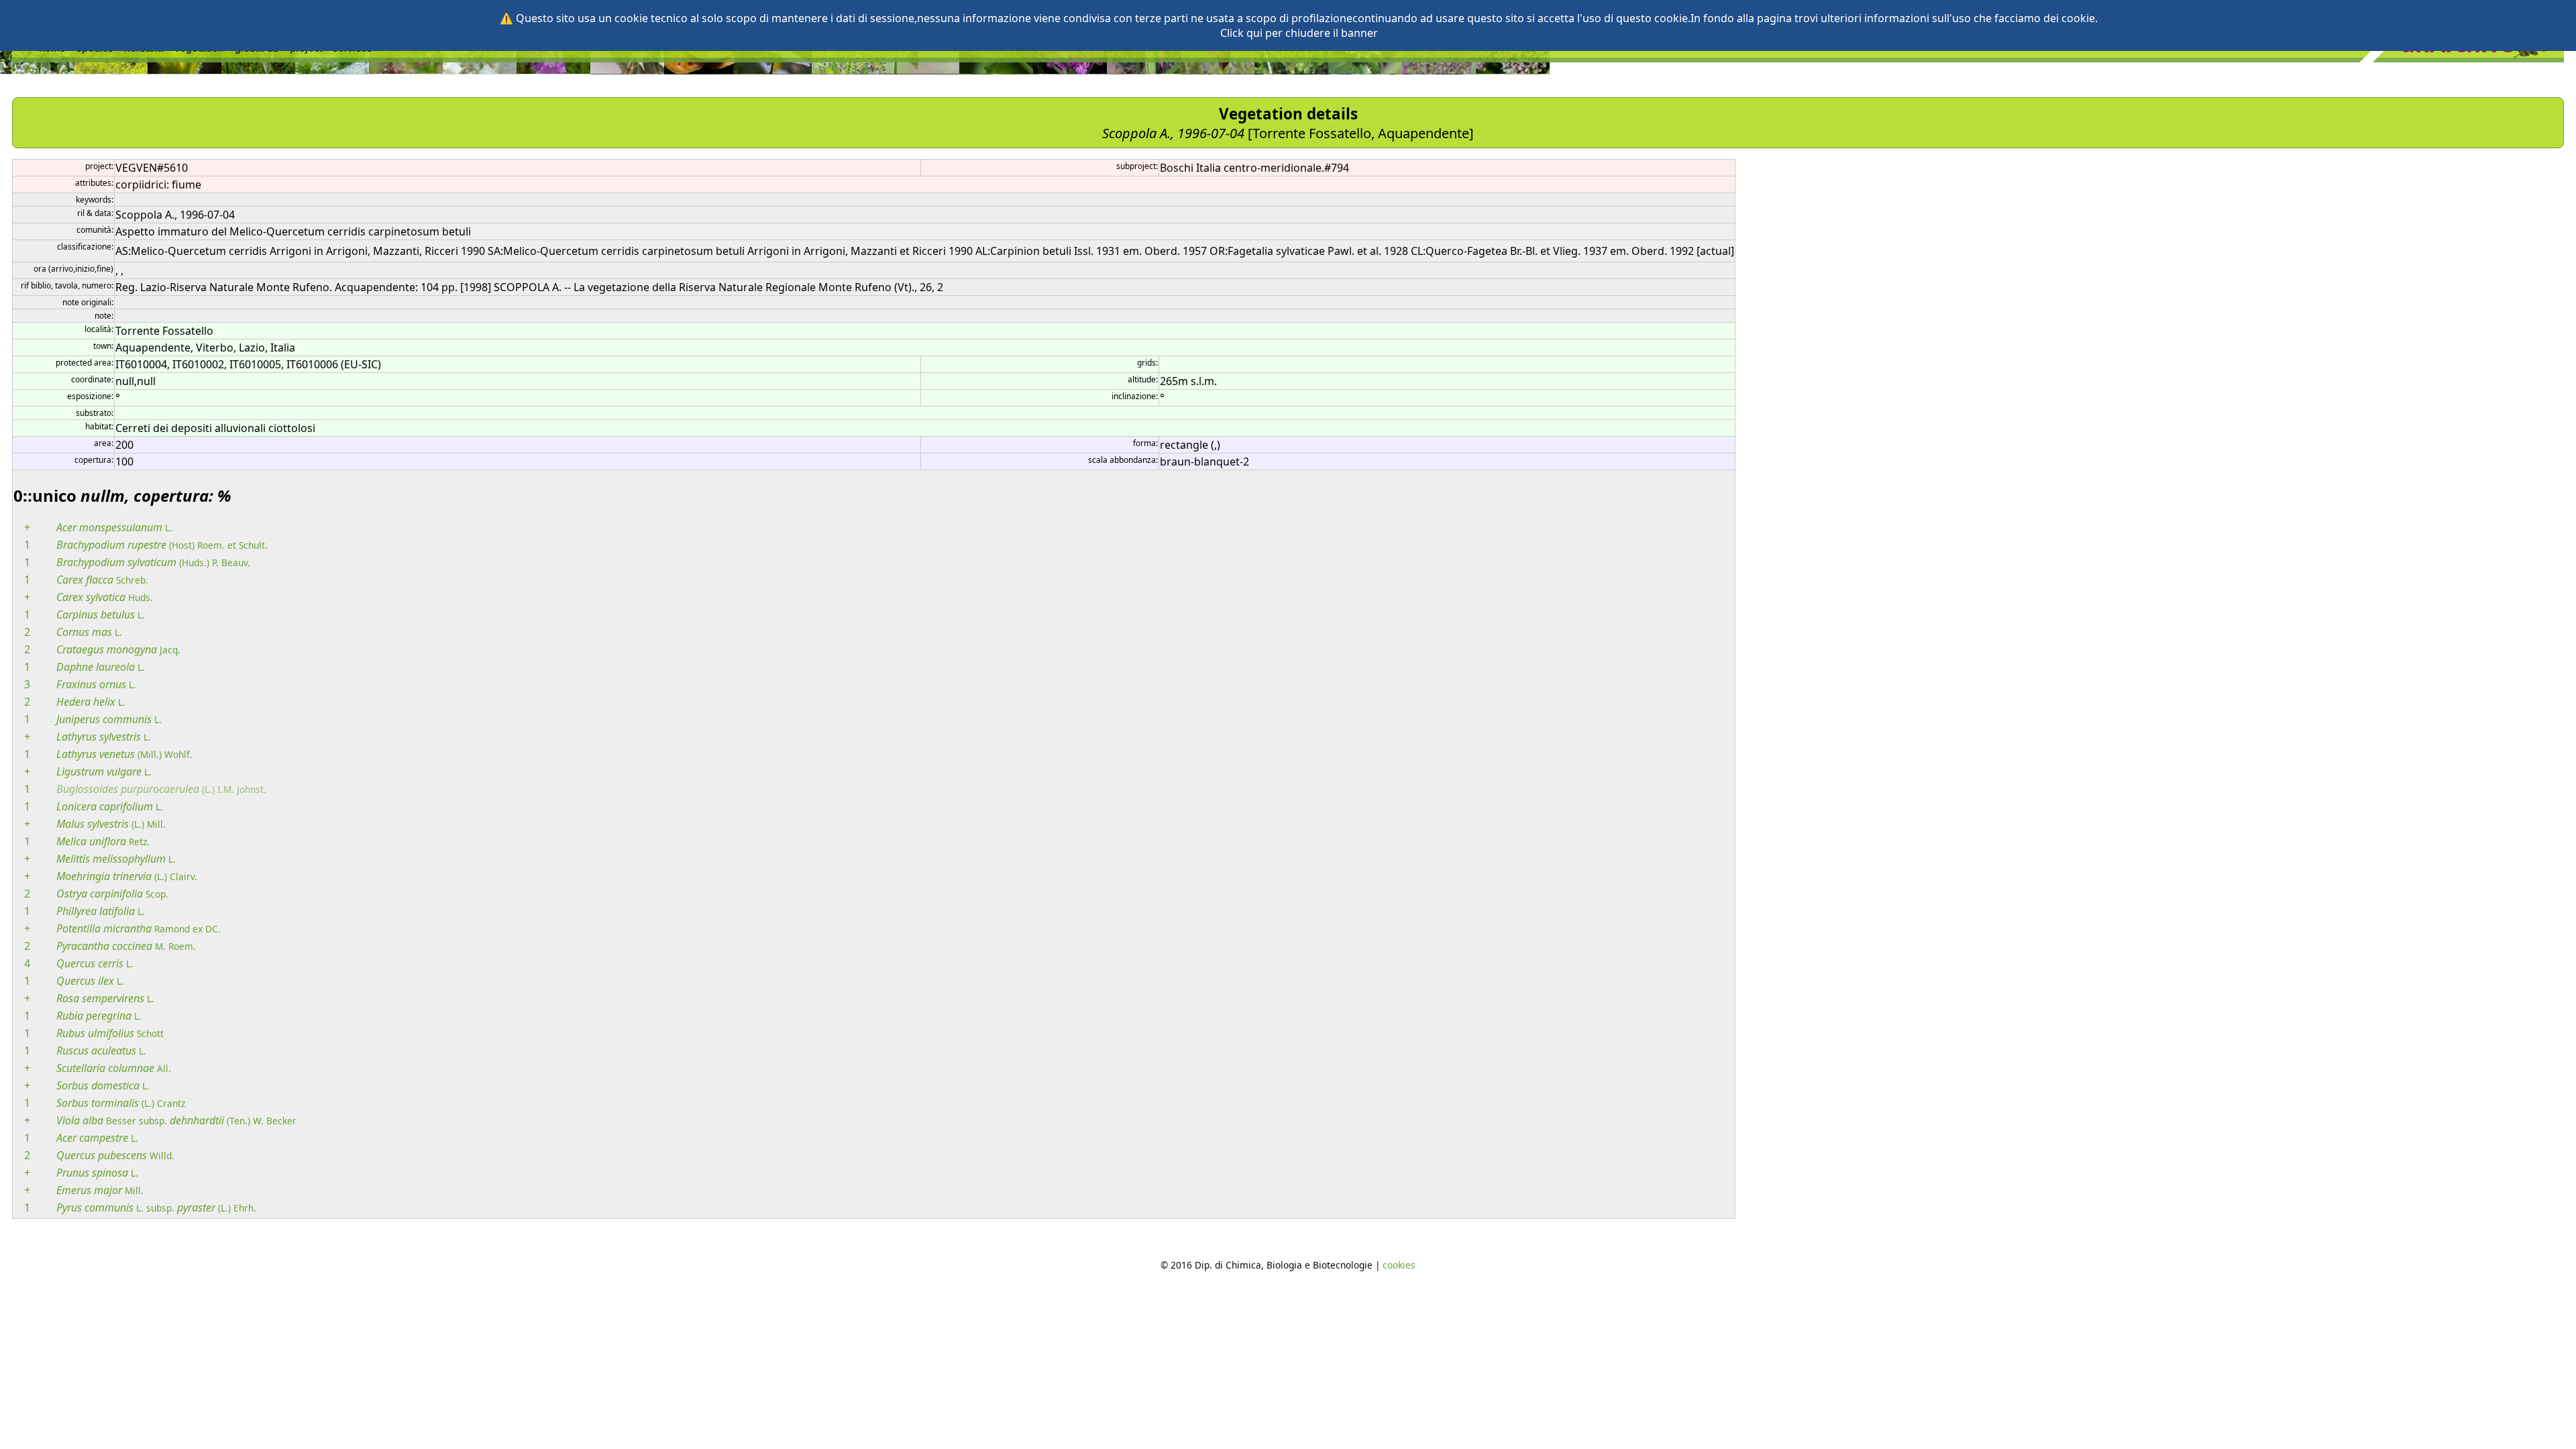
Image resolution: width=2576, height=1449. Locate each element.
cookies (1399, 1265)
